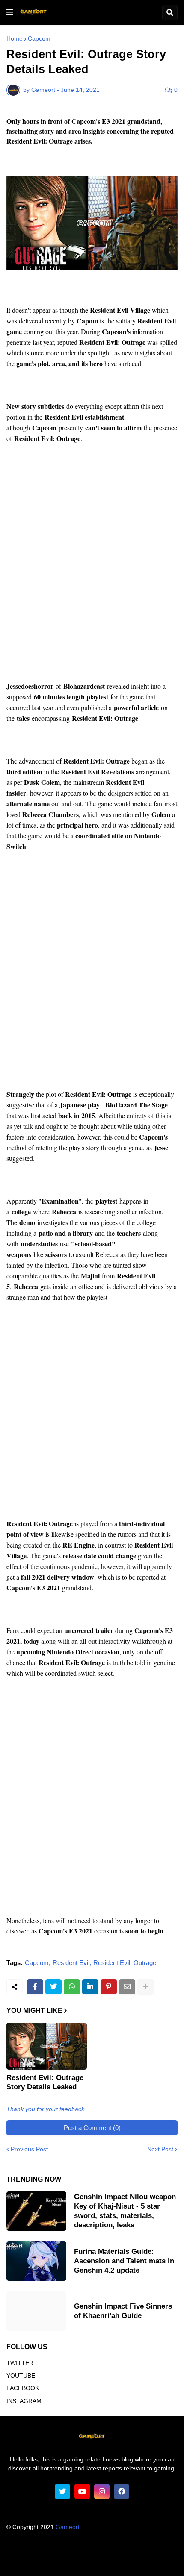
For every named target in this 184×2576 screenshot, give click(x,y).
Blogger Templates (108, 2535)
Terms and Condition (91, 2550)
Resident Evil (71, 1963)
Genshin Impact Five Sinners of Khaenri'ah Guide (123, 2311)
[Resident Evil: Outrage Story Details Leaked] (47, 2046)
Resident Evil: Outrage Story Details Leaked (45, 2082)
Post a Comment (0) (92, 2128)
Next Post (160, 2149)
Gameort (68, 2527)
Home (15, 38)
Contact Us (106, 2561)
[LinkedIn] (90, 1987)
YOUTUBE (21, 2376)
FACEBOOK (23, 2388)
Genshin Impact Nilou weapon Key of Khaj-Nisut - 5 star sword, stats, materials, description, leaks (125, 2211)
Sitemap (140, 2561)
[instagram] (102, 2491)
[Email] (127, 1987)
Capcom (39, 38)
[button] (10, 12)
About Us (42, 2550)
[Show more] (145, 1987)
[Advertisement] (92, 568)
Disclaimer (141, 2550)
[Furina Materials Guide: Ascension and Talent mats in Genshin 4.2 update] (36, 2261)
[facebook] (122, 2491)
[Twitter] (53, 1987)
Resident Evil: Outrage (125, 1963)
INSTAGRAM (24, 2401)
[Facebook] (35, 1987)
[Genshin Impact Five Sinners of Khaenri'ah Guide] (36, 2311)
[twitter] (62, 2491)
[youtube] (82, 2491)
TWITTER (20, 2363)
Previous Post (29, 2149)
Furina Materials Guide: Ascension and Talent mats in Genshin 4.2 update (124, 2261)
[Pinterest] (109, 1987)
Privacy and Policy (58, 2561)
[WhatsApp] (72, 1987)
